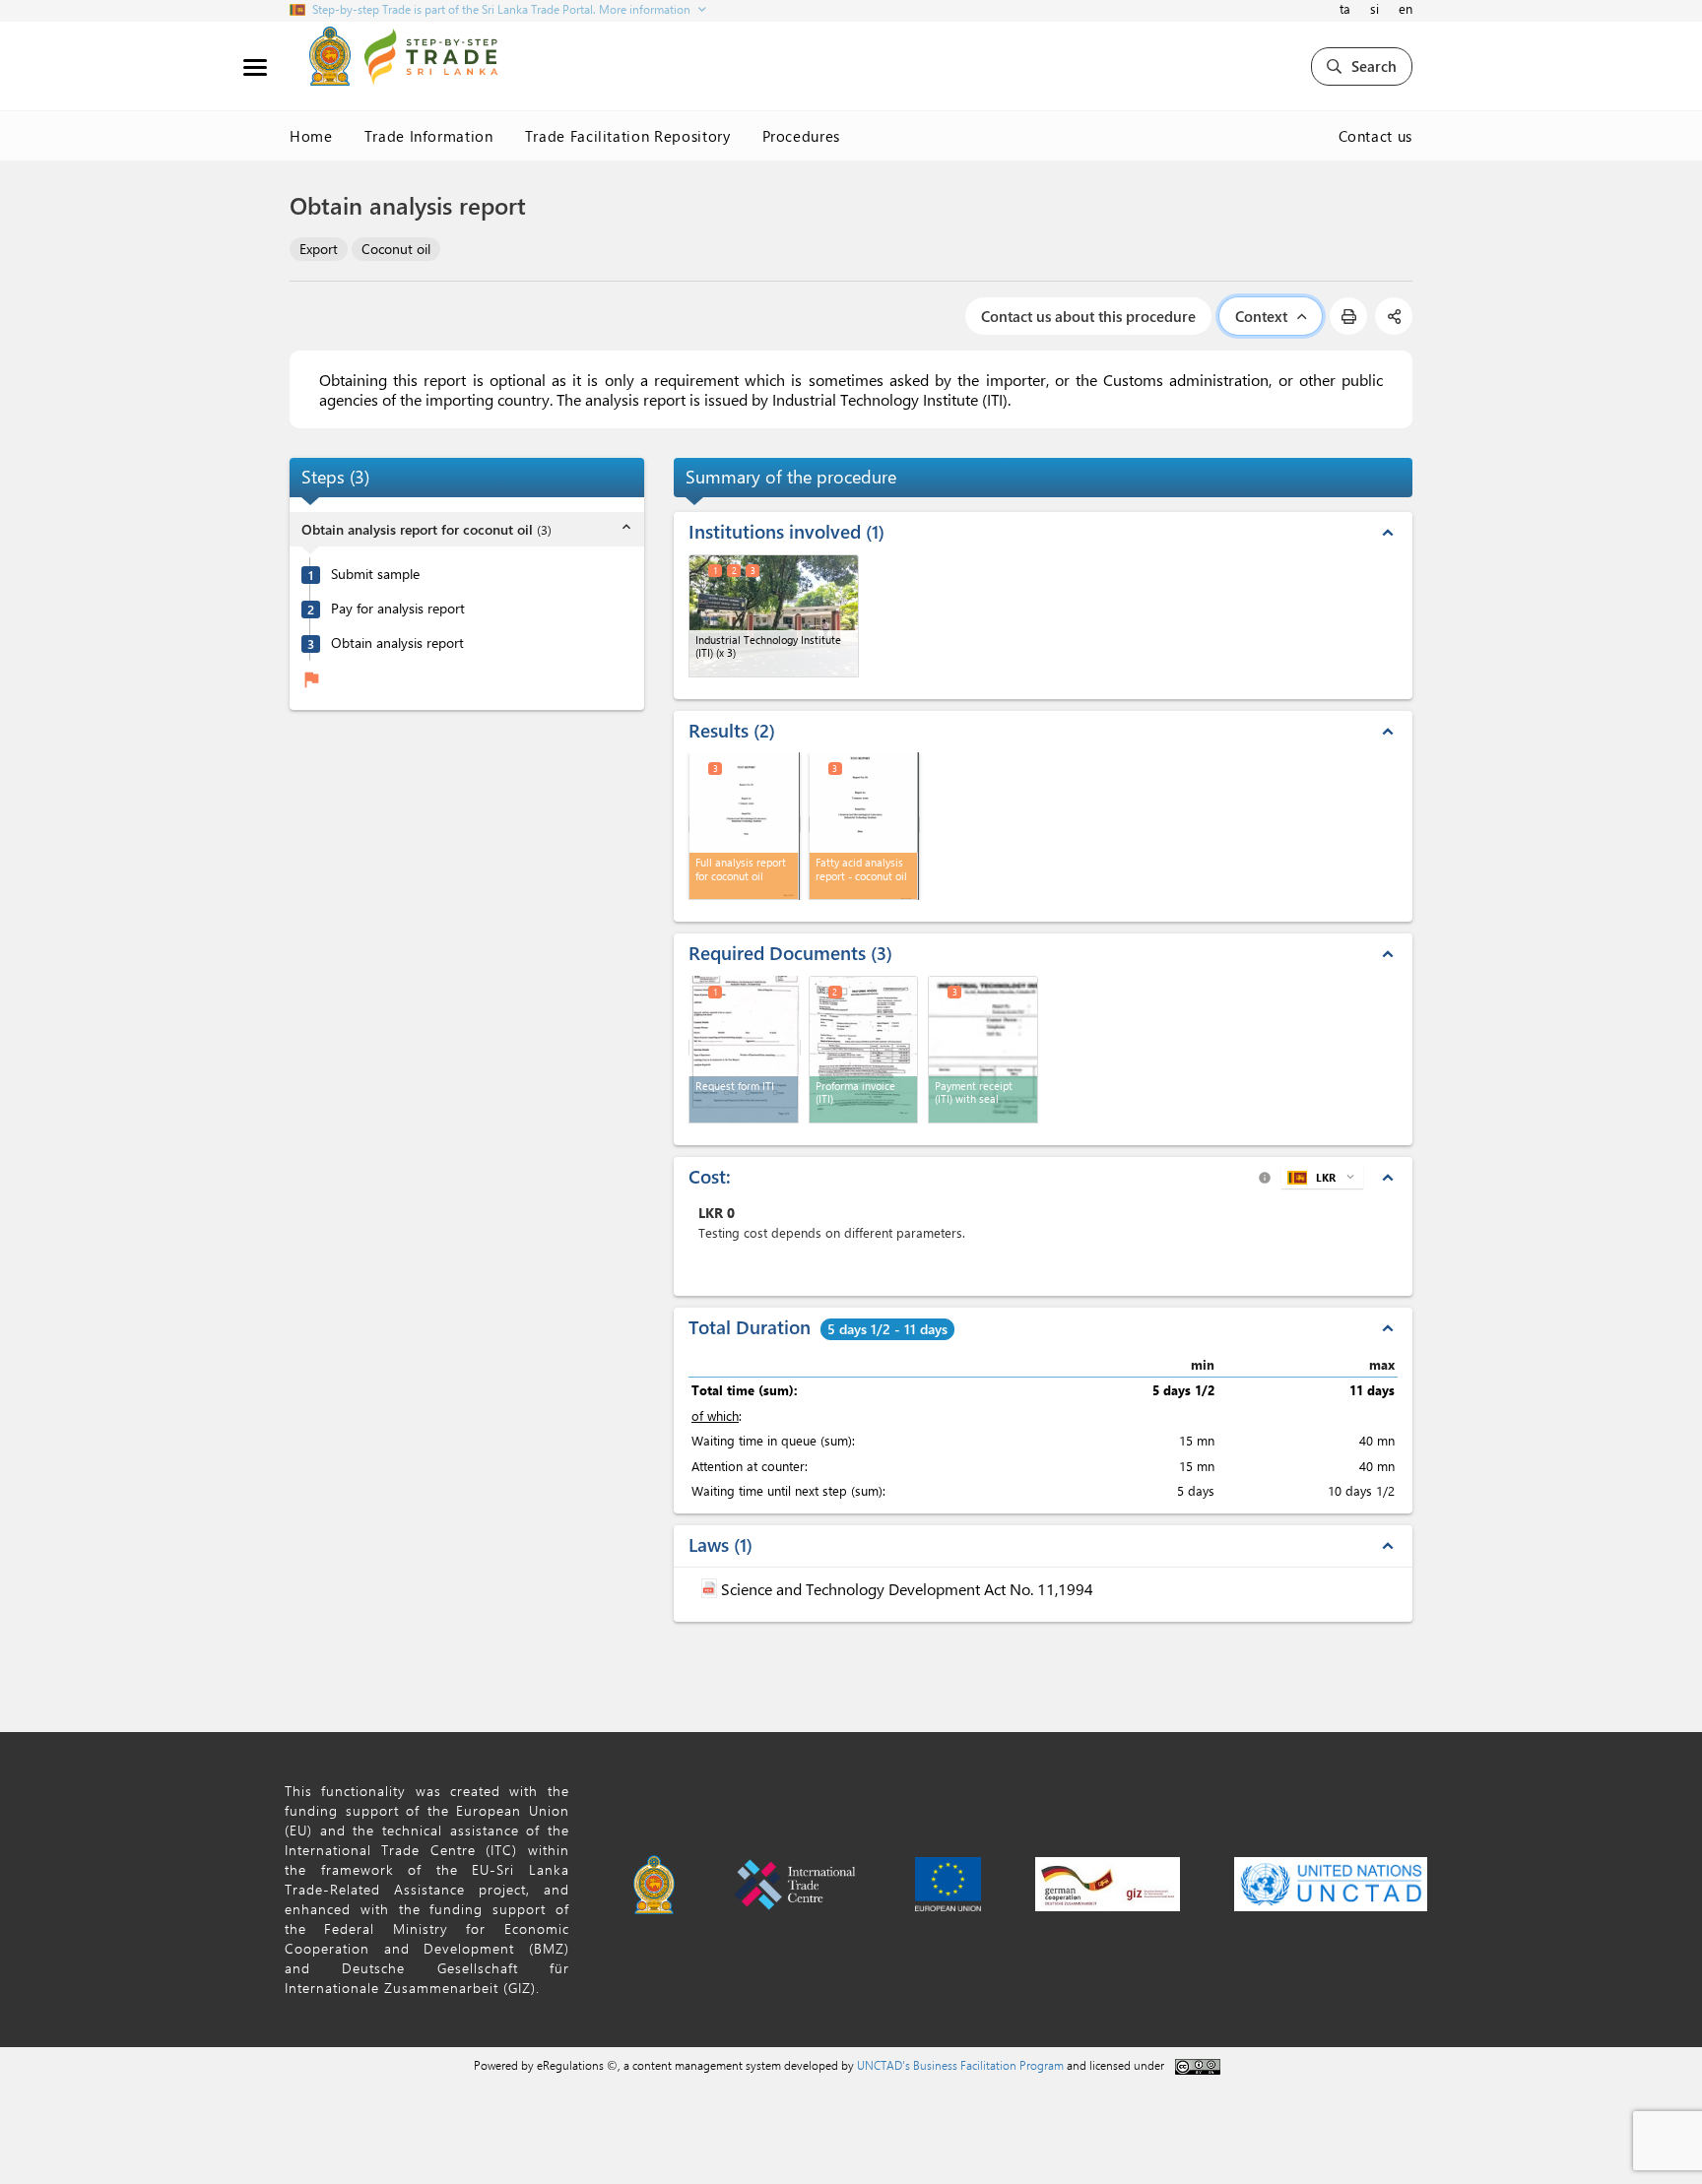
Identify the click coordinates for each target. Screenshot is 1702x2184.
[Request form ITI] (745, 1047)
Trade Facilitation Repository (628, 136)
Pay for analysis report (398, 610)
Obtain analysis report (397, 644)
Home (311, 136)
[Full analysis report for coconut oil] (745, 825)
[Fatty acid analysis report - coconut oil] (865, 825)
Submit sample (375, 575)
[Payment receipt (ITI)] (983, 1050)
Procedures (802, 136)
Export (319, 249)
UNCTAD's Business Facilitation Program (960, 2065)
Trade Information (429, 136)
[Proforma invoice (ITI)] (864, 1050)
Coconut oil (396, 249)
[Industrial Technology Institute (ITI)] (774, 616)
